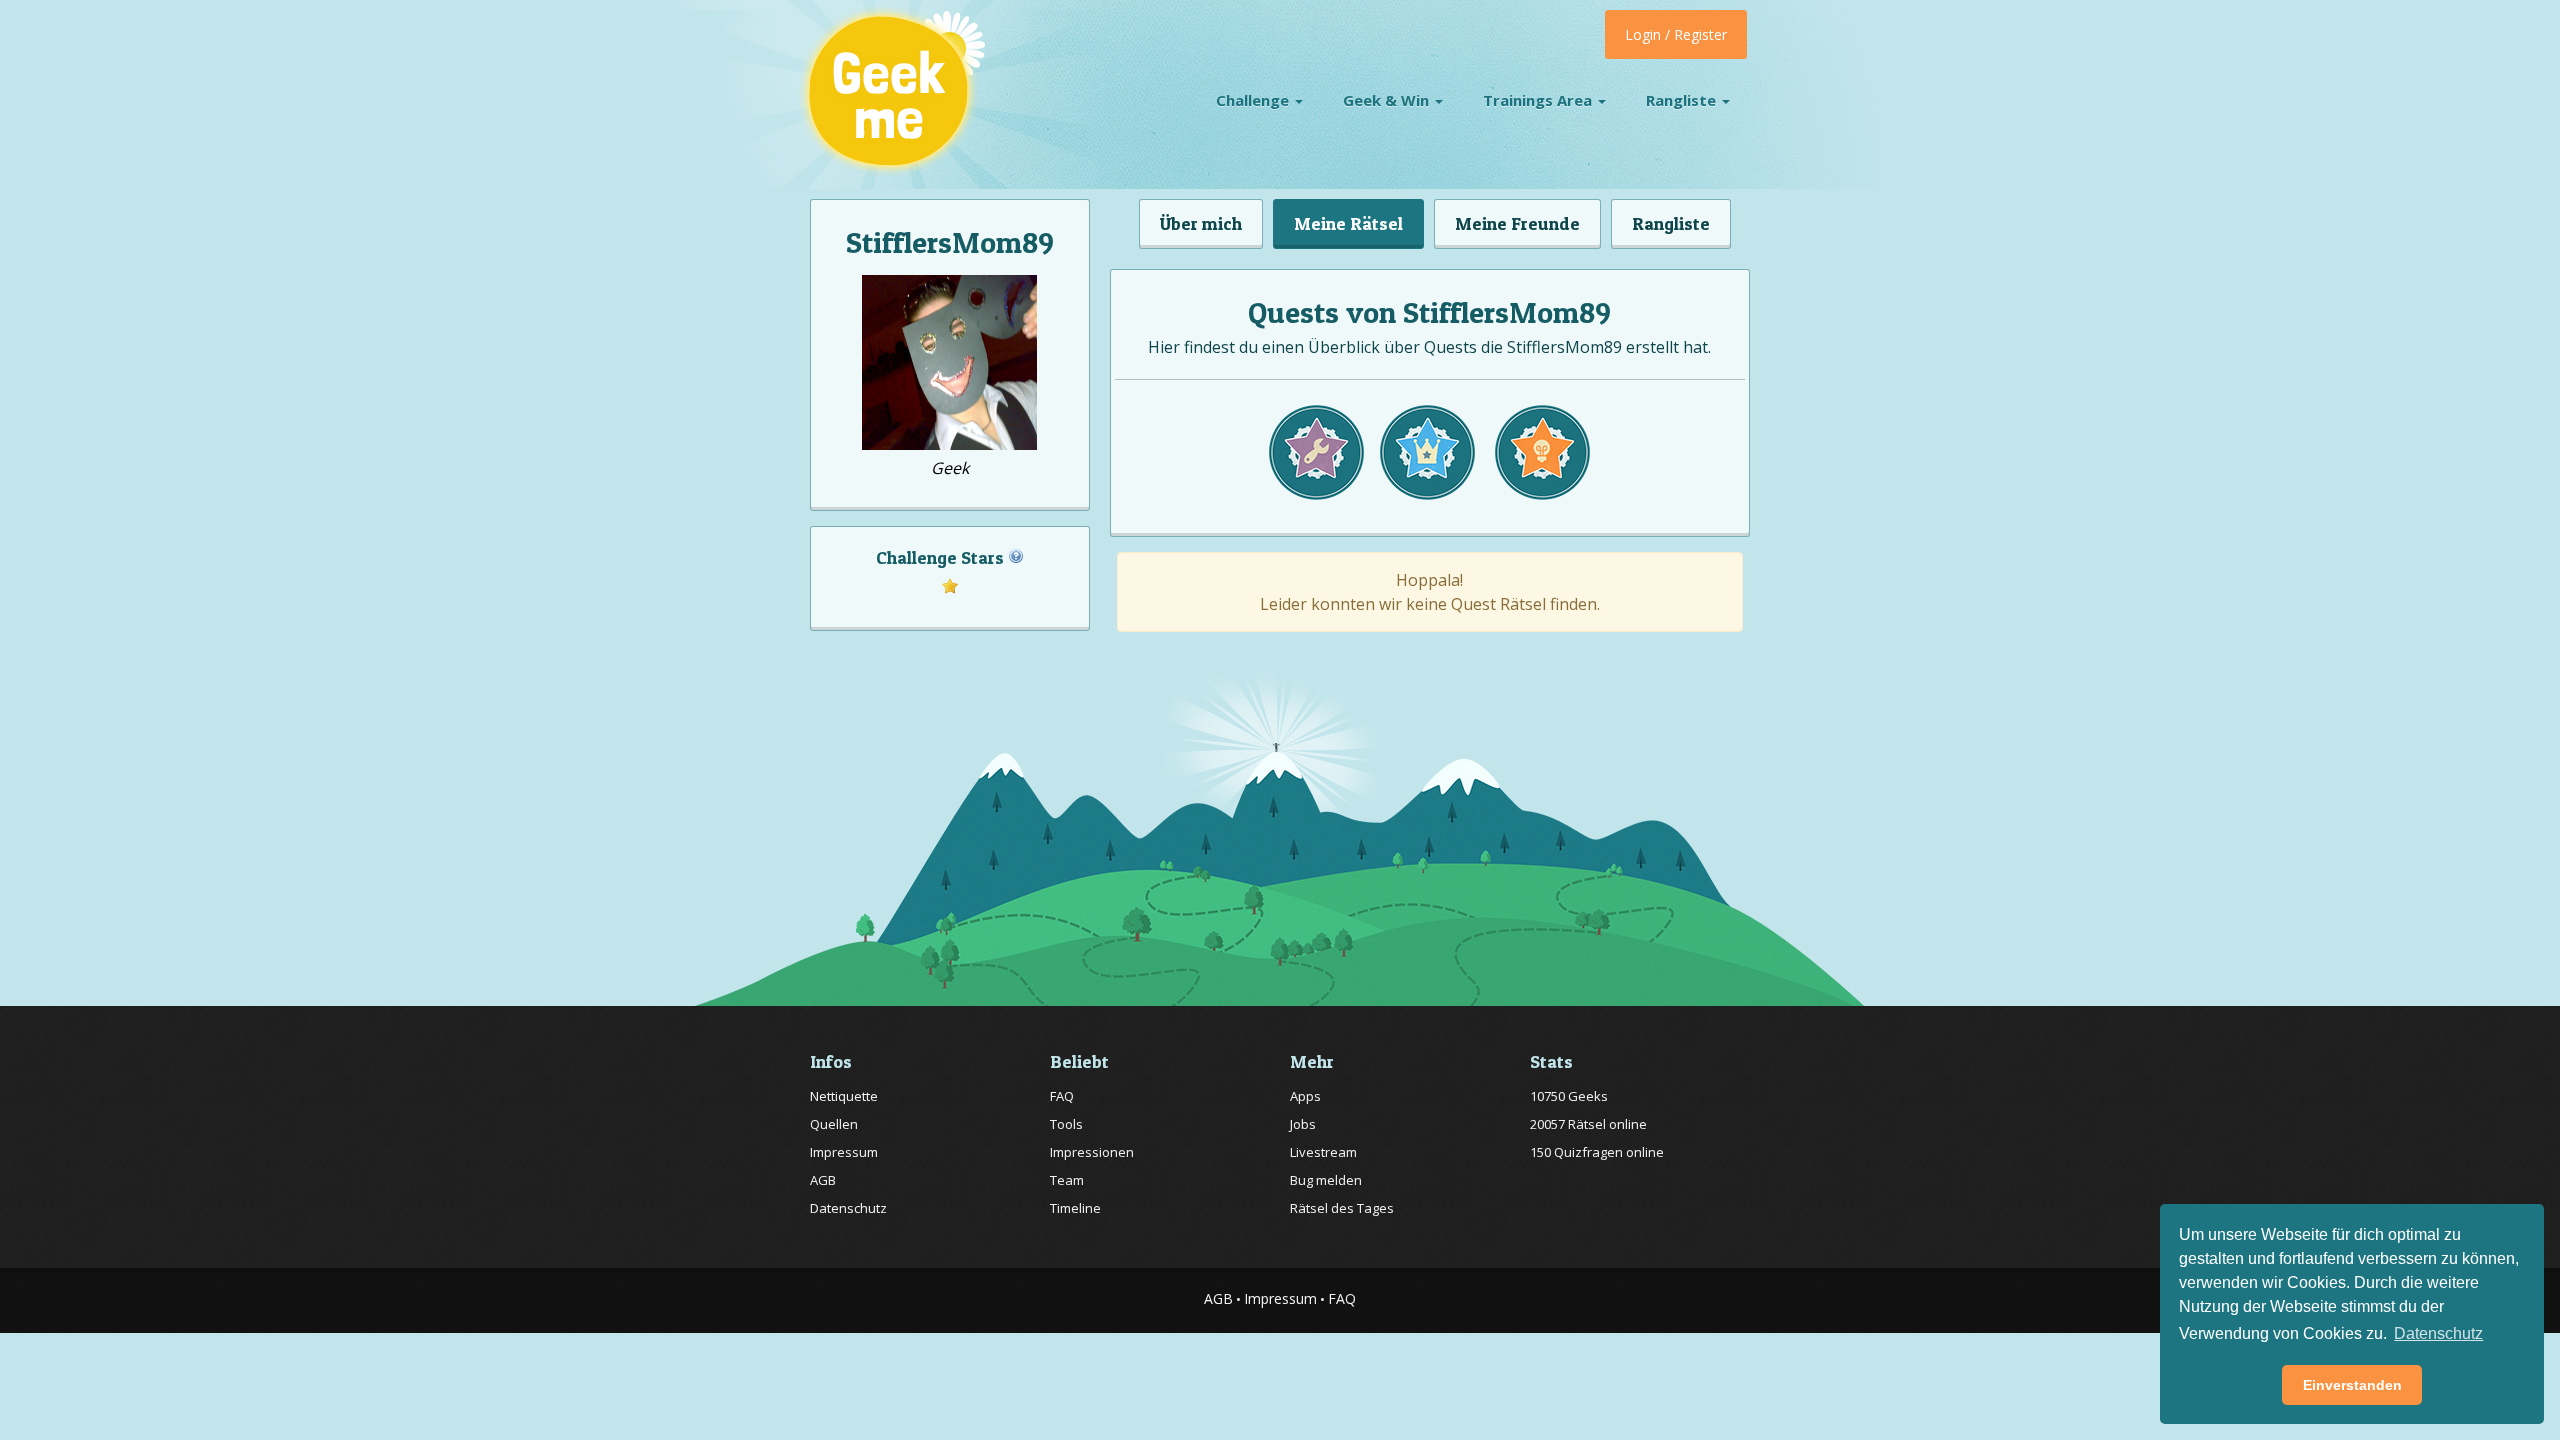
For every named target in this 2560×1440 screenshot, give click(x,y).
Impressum (844, 1152)
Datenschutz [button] (2438, 1333)
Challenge (1254, 100)
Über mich (1201, 223)
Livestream (1323, 1152)
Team (1067, 1180)
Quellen (834, 1124)
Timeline (1075, 1208)
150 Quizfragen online (1597, 1152)
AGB (823, 1180)
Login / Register (1676, 34)
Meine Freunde (1517, 223)
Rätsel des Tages (1342, 1208)
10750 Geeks (1569, 1096)
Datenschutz (848, 1208)
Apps (1305, 1096)
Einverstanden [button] (2352, 1385)
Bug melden (1326, 1180)
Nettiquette (844, 1096)
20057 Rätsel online (1588, 1124)
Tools (1066, 1124)
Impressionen (1092, 1152)
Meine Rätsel (1348, 223)
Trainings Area (1539, 100)
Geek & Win (1388, 100)
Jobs (1303, 1124)
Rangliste (1683, 100)
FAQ (1062, 1096)
